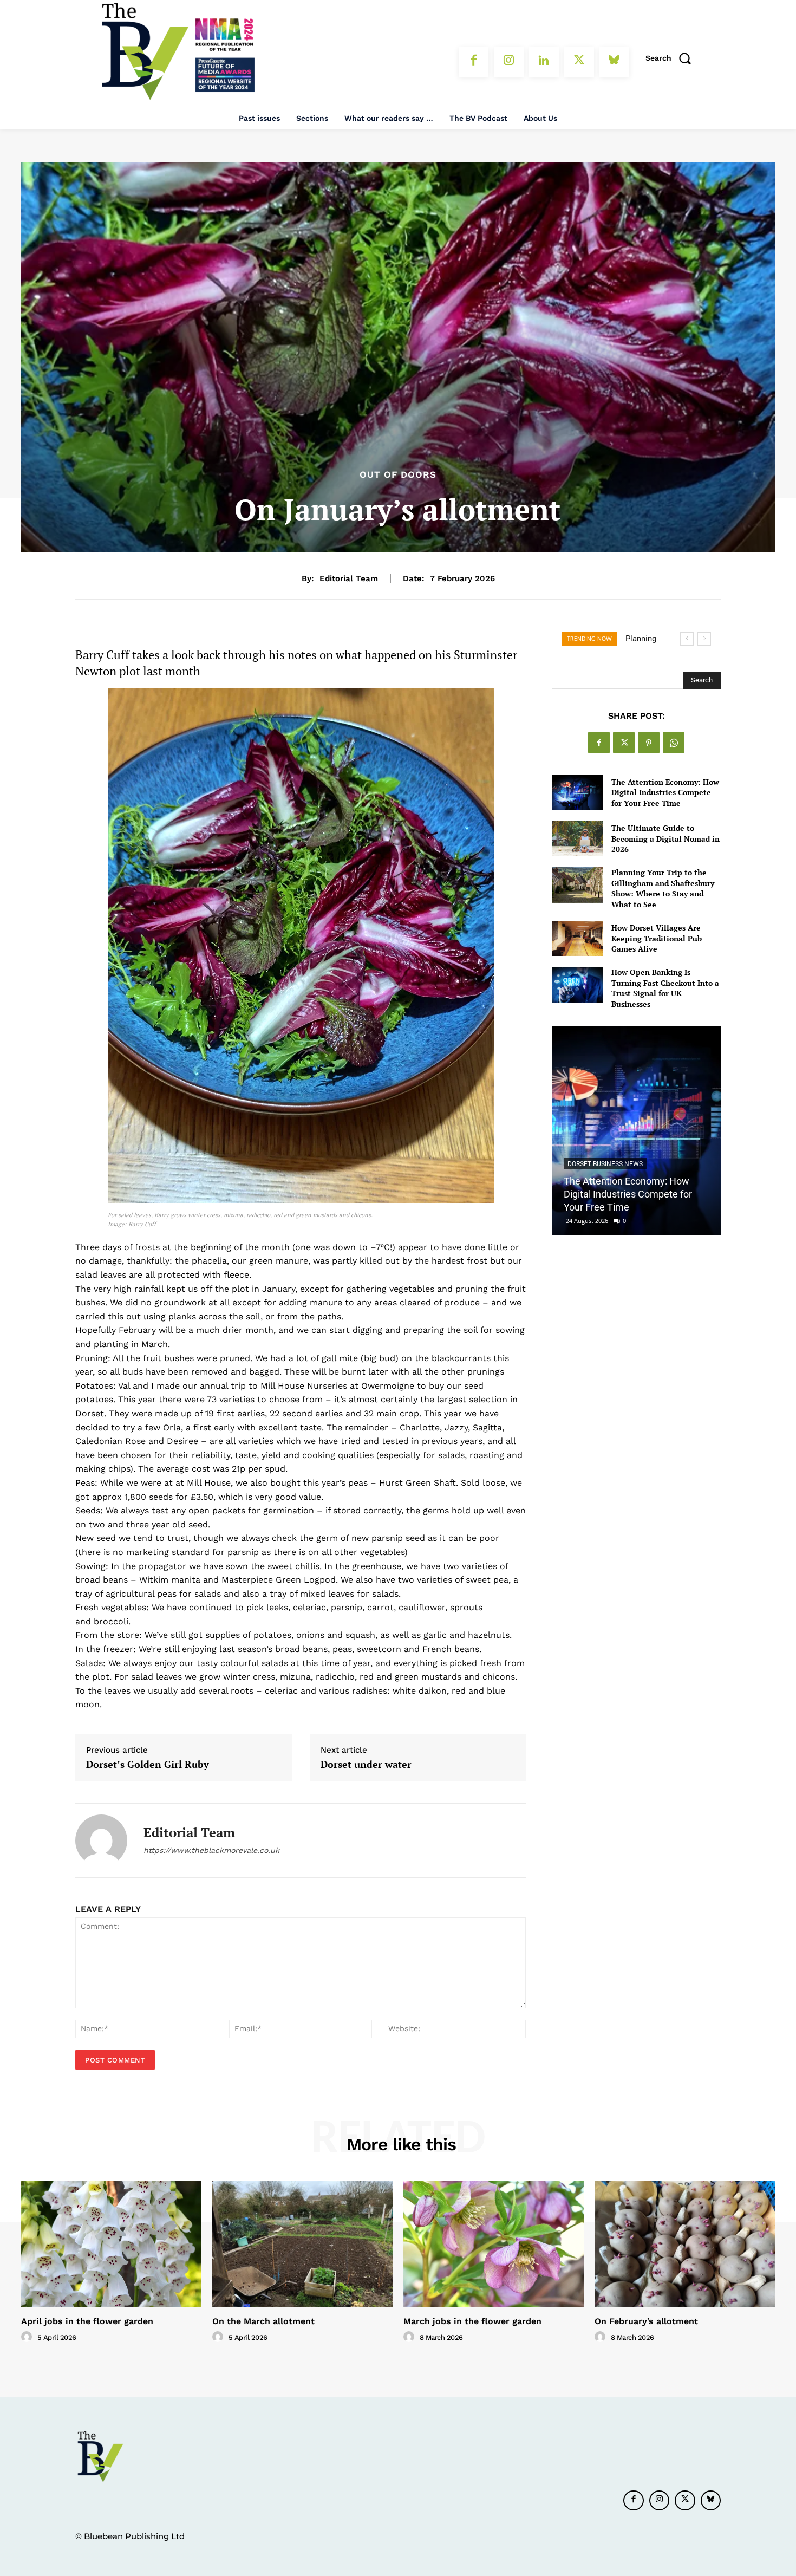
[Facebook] (474, 62)
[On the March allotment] (302, 2244)
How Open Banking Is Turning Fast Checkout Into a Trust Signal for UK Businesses (665, 988)
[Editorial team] (101, 1840)
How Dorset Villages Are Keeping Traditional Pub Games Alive (657, 938)
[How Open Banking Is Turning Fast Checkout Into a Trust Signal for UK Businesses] (577, 984)
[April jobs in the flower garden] (111, 2244)
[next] (704, 639)
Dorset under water (366, 1765)
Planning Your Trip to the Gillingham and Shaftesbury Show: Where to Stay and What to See (663, 888)
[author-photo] (28, 2337)
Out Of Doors (398, 475)
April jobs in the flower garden (87, 2321)
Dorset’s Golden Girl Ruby (148, 1765)
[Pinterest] (649, 743)
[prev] (687, 639)
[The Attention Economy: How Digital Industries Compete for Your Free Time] (577, 792)
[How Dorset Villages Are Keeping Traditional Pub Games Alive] (577, 938)
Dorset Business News (605, 1164)
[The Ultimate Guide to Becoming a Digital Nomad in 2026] (577, 839)
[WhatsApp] (674, 743)
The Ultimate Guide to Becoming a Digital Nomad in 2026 (665, 838)
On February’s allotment (646, 2321)
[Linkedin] (544, 62)
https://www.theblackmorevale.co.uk (211, 1850)
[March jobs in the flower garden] (494, 2244)
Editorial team (349, 578)
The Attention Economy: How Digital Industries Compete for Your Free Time (665, 792)
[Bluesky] (614, 62)
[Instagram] (509, 62)
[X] (579, 62)
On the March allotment (263, 2321)
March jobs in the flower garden (472, 2321)
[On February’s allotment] (685, 2244)
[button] (672, 58)
